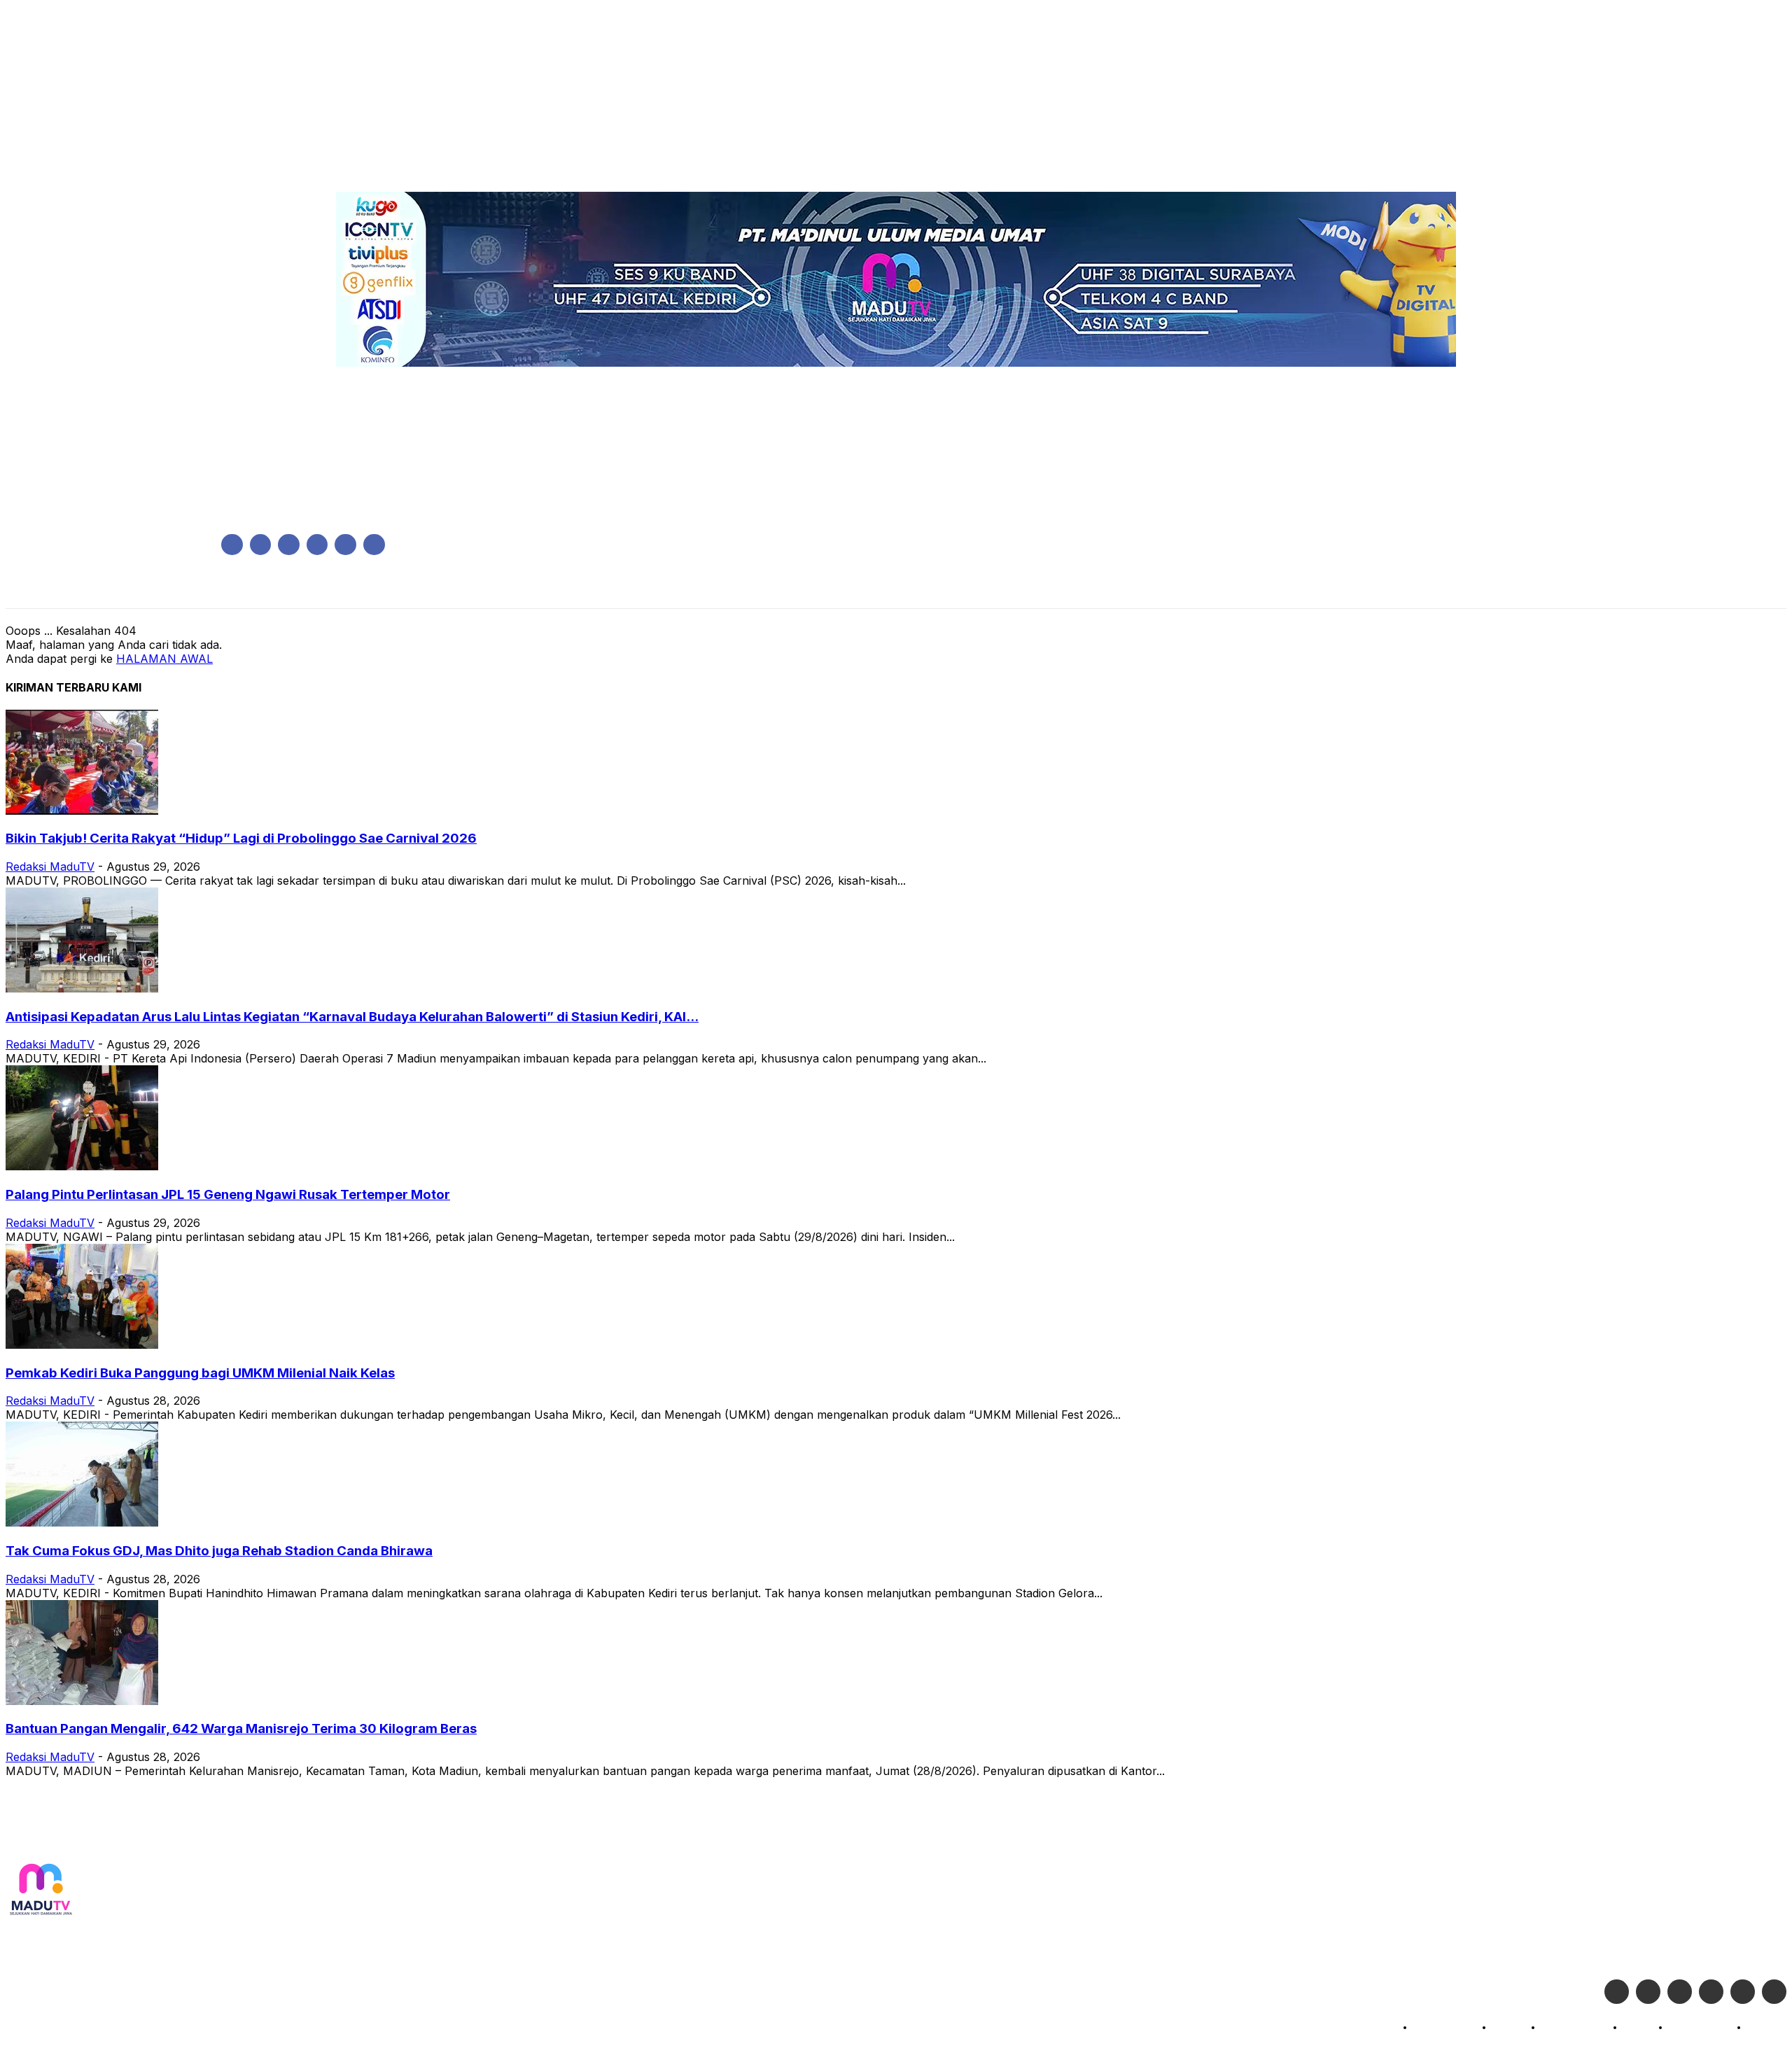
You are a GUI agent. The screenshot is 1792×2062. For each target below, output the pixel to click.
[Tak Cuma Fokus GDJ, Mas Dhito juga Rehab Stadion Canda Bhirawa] (82, 1522)
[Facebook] (232, 545)
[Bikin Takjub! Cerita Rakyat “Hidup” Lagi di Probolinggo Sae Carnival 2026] (82, 811)
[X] (345, 545)
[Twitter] (1648, 1992)
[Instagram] (261, 545)
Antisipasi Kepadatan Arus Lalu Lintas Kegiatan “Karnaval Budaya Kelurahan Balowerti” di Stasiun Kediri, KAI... (352, 1017)
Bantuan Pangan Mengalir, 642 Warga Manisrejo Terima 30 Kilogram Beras (241, 1728)
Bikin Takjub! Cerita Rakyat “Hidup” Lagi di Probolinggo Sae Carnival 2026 (241, 838)
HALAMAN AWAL (164, 659)
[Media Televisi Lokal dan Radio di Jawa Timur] (41, 1890)
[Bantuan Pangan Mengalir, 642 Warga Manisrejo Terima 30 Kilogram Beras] (82, 1701)
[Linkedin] (289, 545)
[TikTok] (317, 545)
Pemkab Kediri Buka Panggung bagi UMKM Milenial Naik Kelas (200, 1373)
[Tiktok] (1743, 1992)
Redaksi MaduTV (50, 867)
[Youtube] (374, 545)
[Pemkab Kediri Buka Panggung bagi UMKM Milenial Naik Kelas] (82, 1345)
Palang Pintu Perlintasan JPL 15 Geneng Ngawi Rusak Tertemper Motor (228, 1194)
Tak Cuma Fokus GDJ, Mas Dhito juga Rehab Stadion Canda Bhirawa (219, 1551)
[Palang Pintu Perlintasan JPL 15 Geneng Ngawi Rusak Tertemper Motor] (82, 1166)
